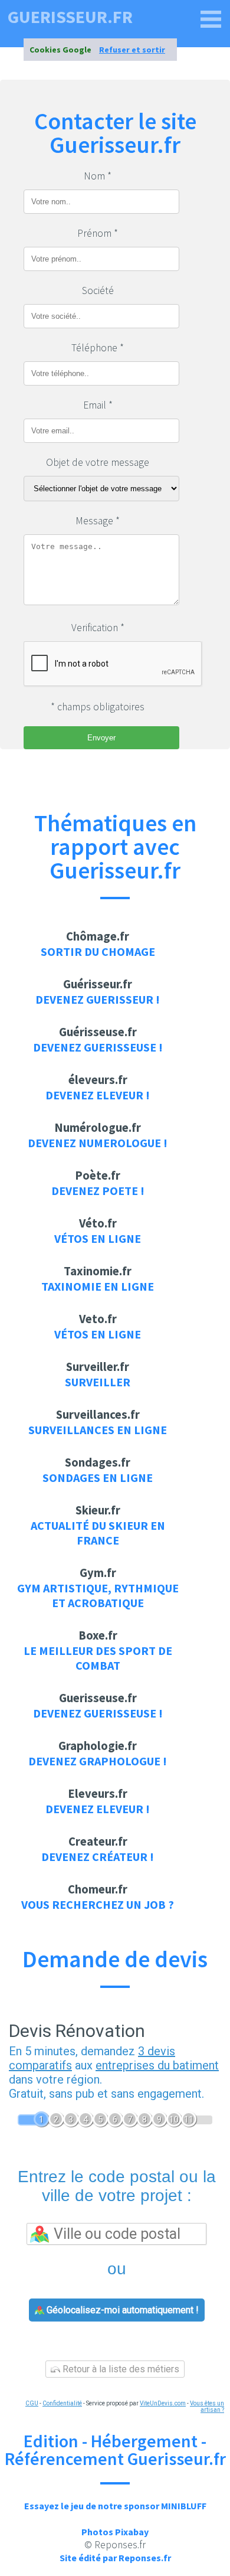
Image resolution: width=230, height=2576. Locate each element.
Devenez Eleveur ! (98, 1095)
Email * (98, 405)
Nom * (98, 176)
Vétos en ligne (98, 1238)
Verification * (98, 628)
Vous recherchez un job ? (98, 1904)
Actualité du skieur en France (98, 1533)
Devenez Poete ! (98, 1191)
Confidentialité (62, 2403)
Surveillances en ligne (98, 1430)
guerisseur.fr (70, 17)
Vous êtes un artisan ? (207, 2407)
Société (98, 290)
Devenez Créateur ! (98, 1857)
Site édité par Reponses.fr (115, 2558)
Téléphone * (98, 348)
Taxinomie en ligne (98, 1286)
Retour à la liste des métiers (120, 2369)
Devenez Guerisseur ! (98, 999)
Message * (98, 521)
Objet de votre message (98, 462)
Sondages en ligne (98, 1478)
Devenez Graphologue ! (98, 1761)
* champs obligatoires (98, 707)
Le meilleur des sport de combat (98, 1658)
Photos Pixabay (115, 2532)
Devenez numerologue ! (98, 1143)
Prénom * (98, 233)
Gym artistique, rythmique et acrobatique (98, 1595)
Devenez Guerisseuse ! (98, 1047)
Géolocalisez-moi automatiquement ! (121, 2310)
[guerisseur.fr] (211, 19)
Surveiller (98, 1382)
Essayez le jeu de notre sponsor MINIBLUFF (115, 2506)
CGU (32, 2403)
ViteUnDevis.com (163, 2403)
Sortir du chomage (98, 951)
